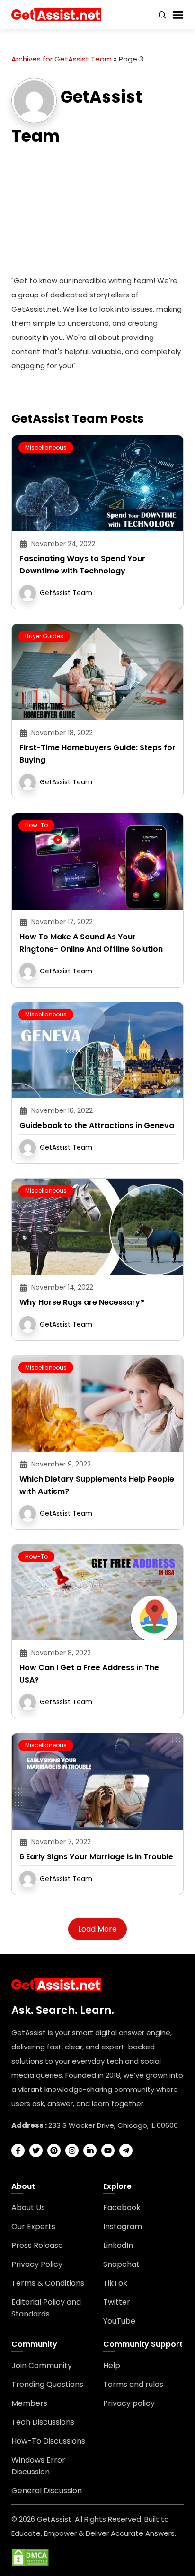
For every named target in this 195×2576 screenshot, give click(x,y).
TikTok (115, 2283)
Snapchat (121, 2264)
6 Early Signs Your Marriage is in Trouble (96, 1857)
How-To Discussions (48, 2441)
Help (112, 2365)
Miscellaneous (46, 447)
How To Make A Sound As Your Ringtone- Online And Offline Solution (91, 943)
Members (29, 2403)
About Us (28, 2207)
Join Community (42, 2365)
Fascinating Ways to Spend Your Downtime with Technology (82, 565)
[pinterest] (54, 2151)
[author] (34, 100)
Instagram (123, 2226)
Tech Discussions (43, 2422)
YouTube (119, 2321)
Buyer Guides (44, 636)
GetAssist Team (66, 593)
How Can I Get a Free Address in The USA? (89, 1674)
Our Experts (33, 2226)
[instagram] (72, 2151)
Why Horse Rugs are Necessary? (82, 1302)
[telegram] (126, 2151)
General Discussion (47, 2491)
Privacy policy (129, 2403)
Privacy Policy (37, 2264)
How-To (36, 825)
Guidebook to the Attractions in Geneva (97, 1125)
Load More (97, 1929)
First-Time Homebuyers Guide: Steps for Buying (97, 754)
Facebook (122, 2207)
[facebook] (18, 2151)
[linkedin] (90, 2151)
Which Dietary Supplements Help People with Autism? (97, 1485)
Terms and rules (133, 2384)
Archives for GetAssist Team (62, 59)
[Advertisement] (97, 219)
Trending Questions (47, 2384)
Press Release (37, 2245)
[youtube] (108, 2151)
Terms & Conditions (48, 2283)
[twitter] (36, 2151)
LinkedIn (118, 2245)
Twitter (117, 2302)
